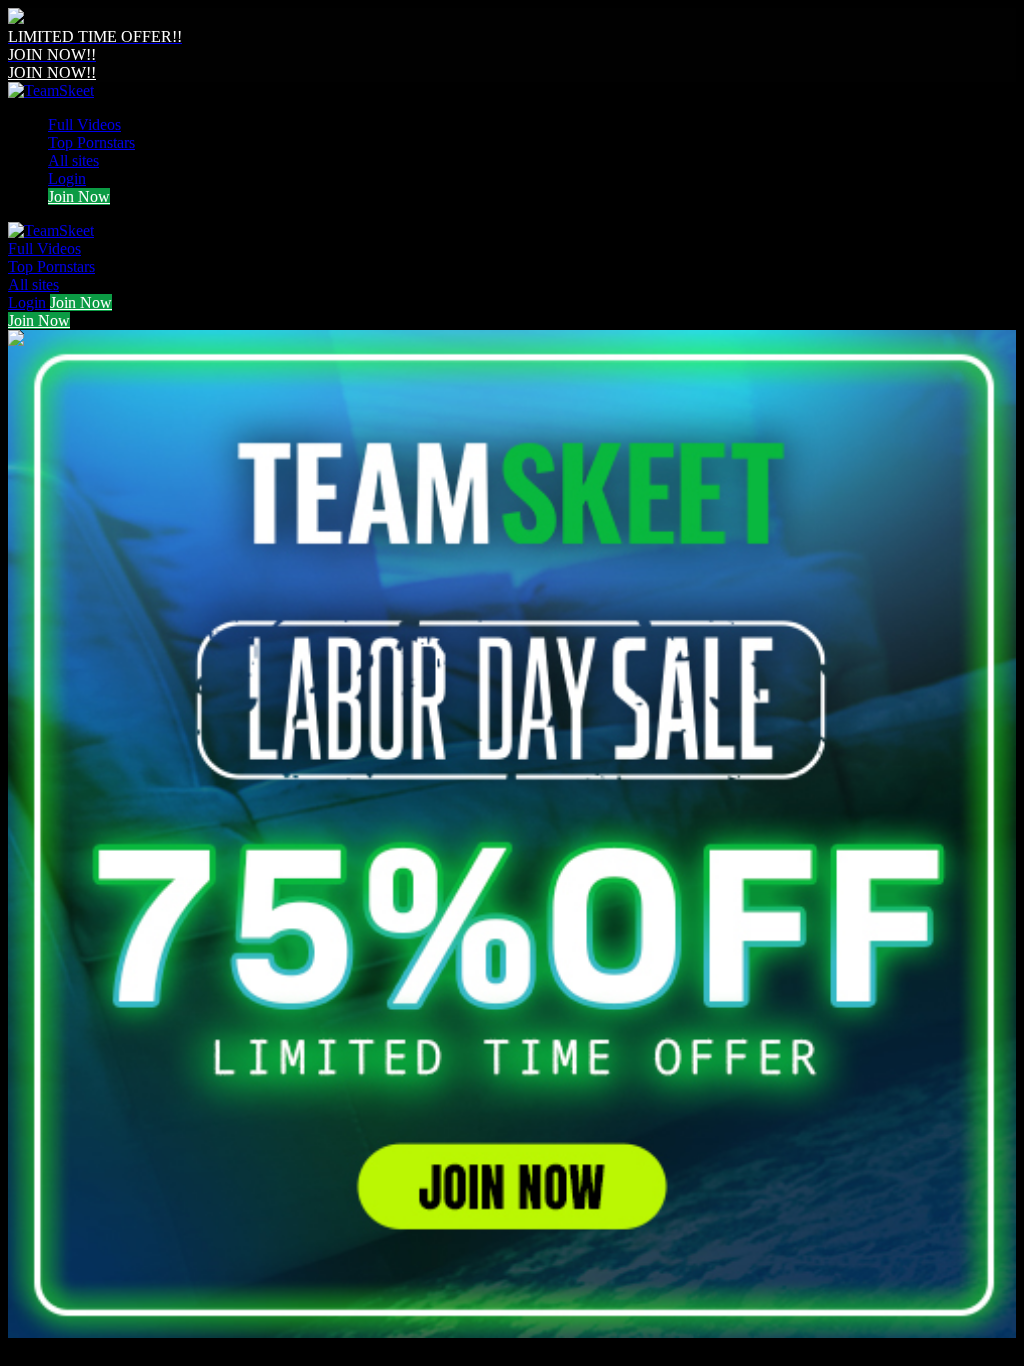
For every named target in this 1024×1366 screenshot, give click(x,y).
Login (67, 178)
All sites (73, 160)
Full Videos (84, 124)
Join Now (79, 196)
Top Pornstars (91, 142)
